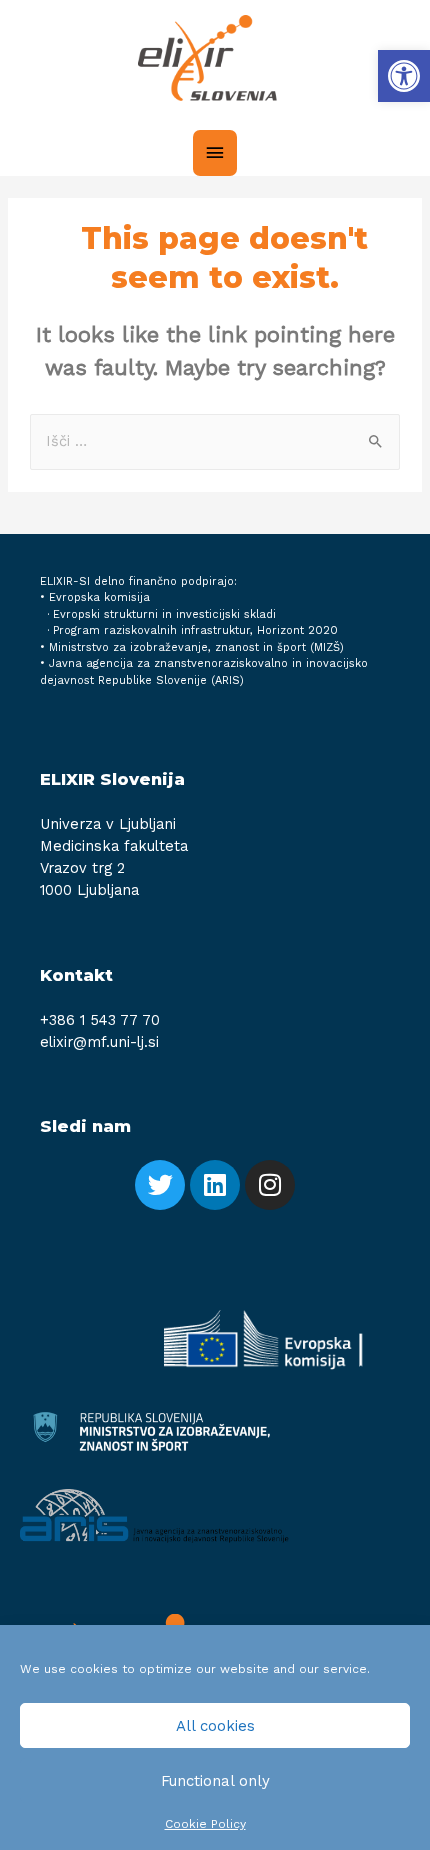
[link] (404, 76)
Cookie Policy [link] (205, 1824)
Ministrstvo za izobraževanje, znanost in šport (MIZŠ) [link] (196, 647)
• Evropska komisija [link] (95, 597)
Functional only (215, 1781)
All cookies (215, 1726)
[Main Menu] (215, 153)
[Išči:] (215, 441)
